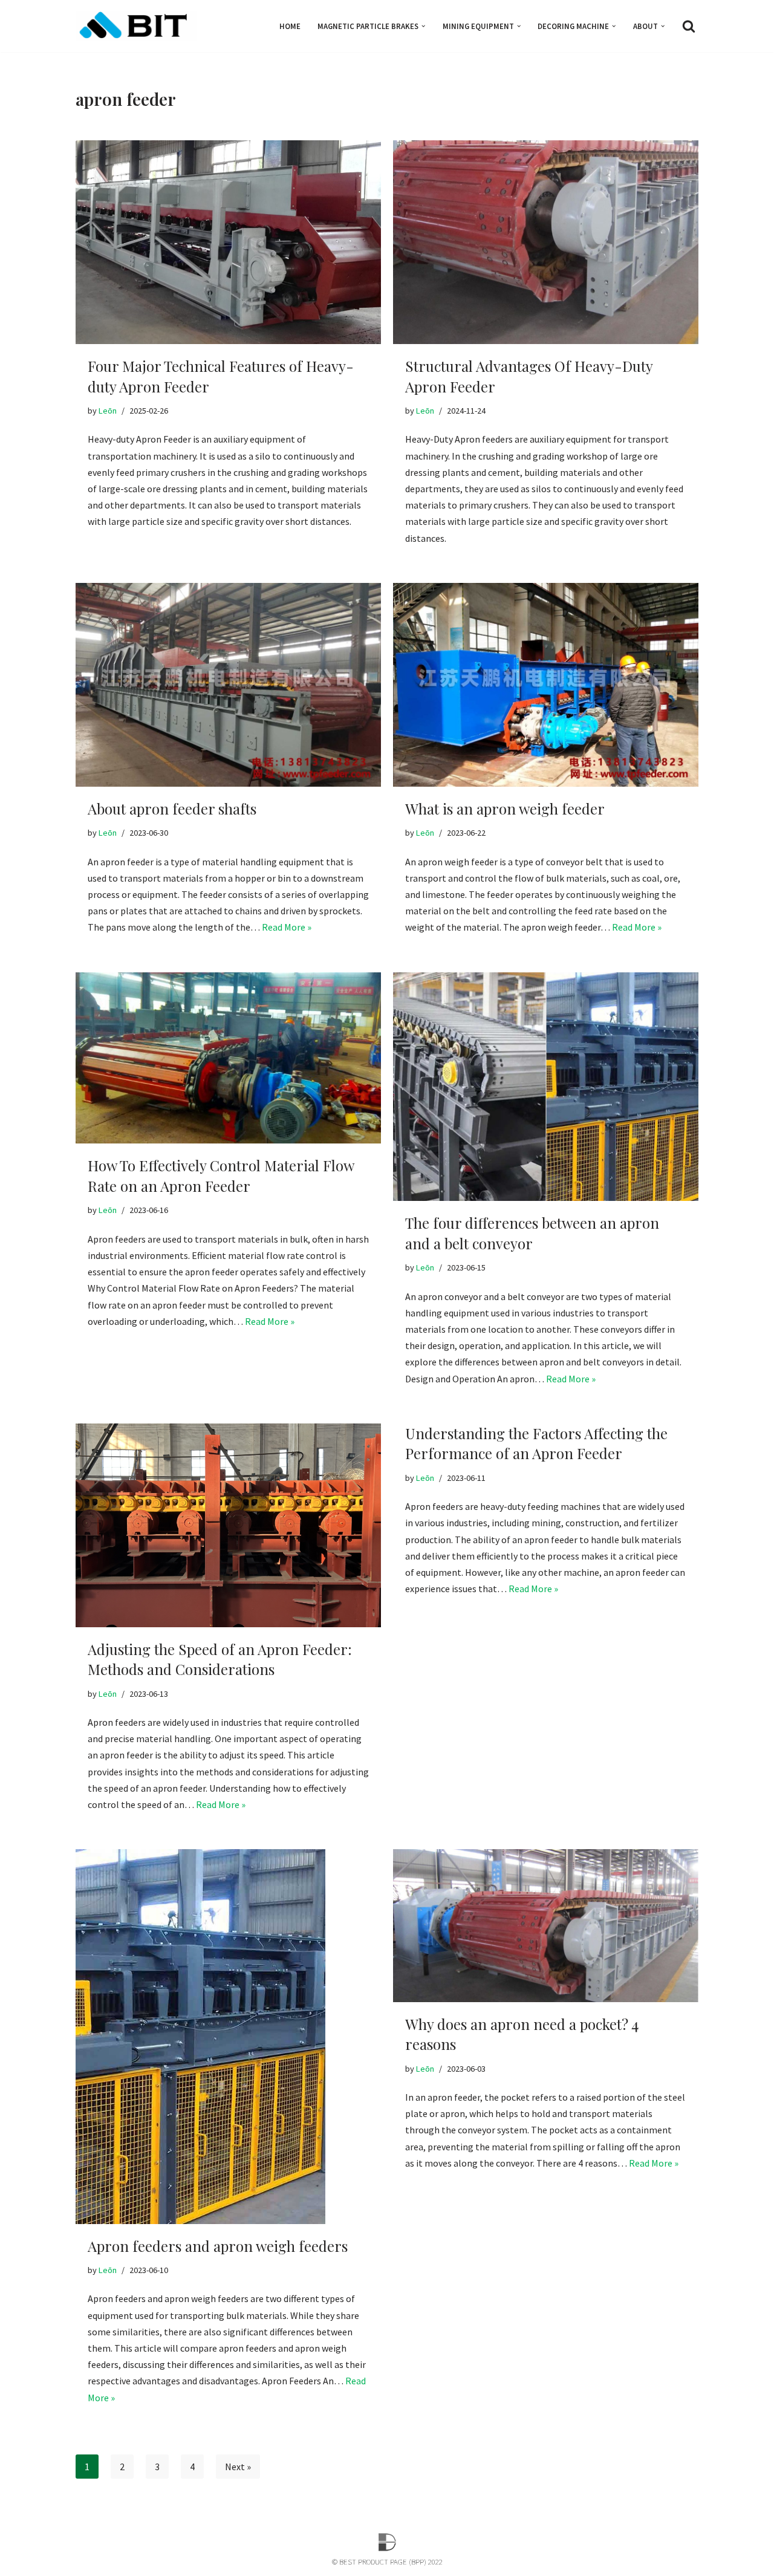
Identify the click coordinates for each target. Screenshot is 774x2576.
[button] (423, 26)
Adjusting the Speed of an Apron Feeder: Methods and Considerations (220, 1659)
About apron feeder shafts (172, 808)
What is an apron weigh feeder (505, 808)
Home (290, 26)
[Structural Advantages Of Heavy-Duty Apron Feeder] (546, 242)
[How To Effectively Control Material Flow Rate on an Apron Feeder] (228, 1058)
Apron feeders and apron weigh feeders (218, 2246)
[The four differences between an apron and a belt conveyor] (546, 1087)
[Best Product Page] (136, 26)
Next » (238, 2467)
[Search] (689, 26)
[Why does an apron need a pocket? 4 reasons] (546, 1926)
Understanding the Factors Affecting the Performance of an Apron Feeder (536, 1443)
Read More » (287, 927)
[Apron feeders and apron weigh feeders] (228, 2037)
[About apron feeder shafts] (228, 685)
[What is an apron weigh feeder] (546, 685)
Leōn (108, 411)
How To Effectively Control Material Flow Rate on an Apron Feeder (221, 1176)
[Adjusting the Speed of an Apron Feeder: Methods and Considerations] (228, 1525)
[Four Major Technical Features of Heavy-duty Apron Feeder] (228, 242)
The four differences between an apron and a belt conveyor (532, 1233)
